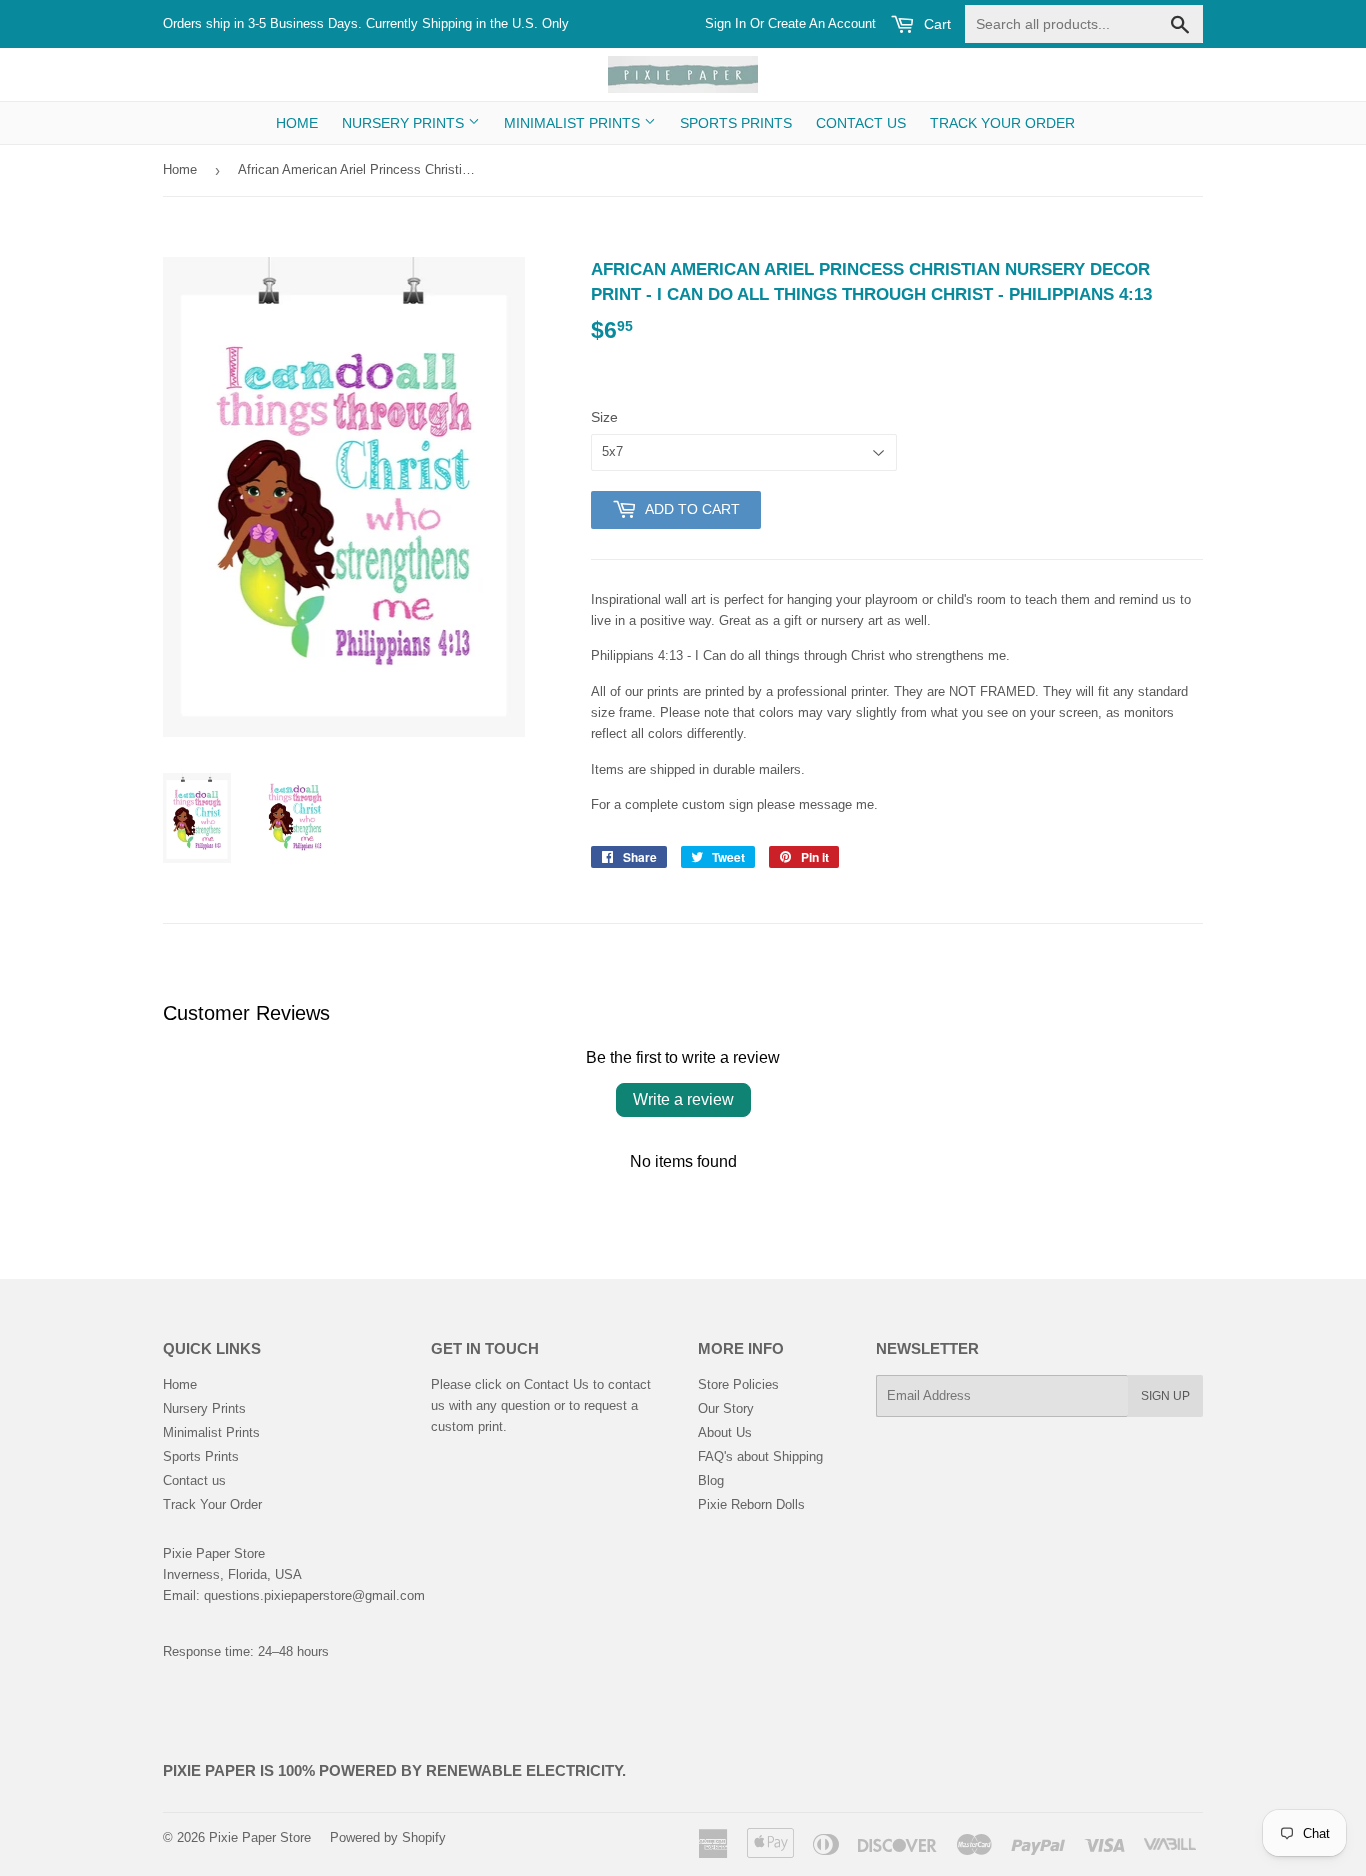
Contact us (861, 123)
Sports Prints (736, 123)
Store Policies (738, 1384)
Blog (711, 1480)
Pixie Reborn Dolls (751, 1504)
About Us (725, 1432)
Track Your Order (1002, 123)
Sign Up (1165, 1396)
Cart (935, 24)
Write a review (683, 1099)
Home (297, 123)
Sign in (725, 23)
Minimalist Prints (574, 123)
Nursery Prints (405, 123)
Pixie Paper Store (260, 1837)
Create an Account (822, 23)
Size (604, 417)
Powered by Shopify (388, 1837)
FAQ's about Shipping (760, 1456)
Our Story (726, 1408)
